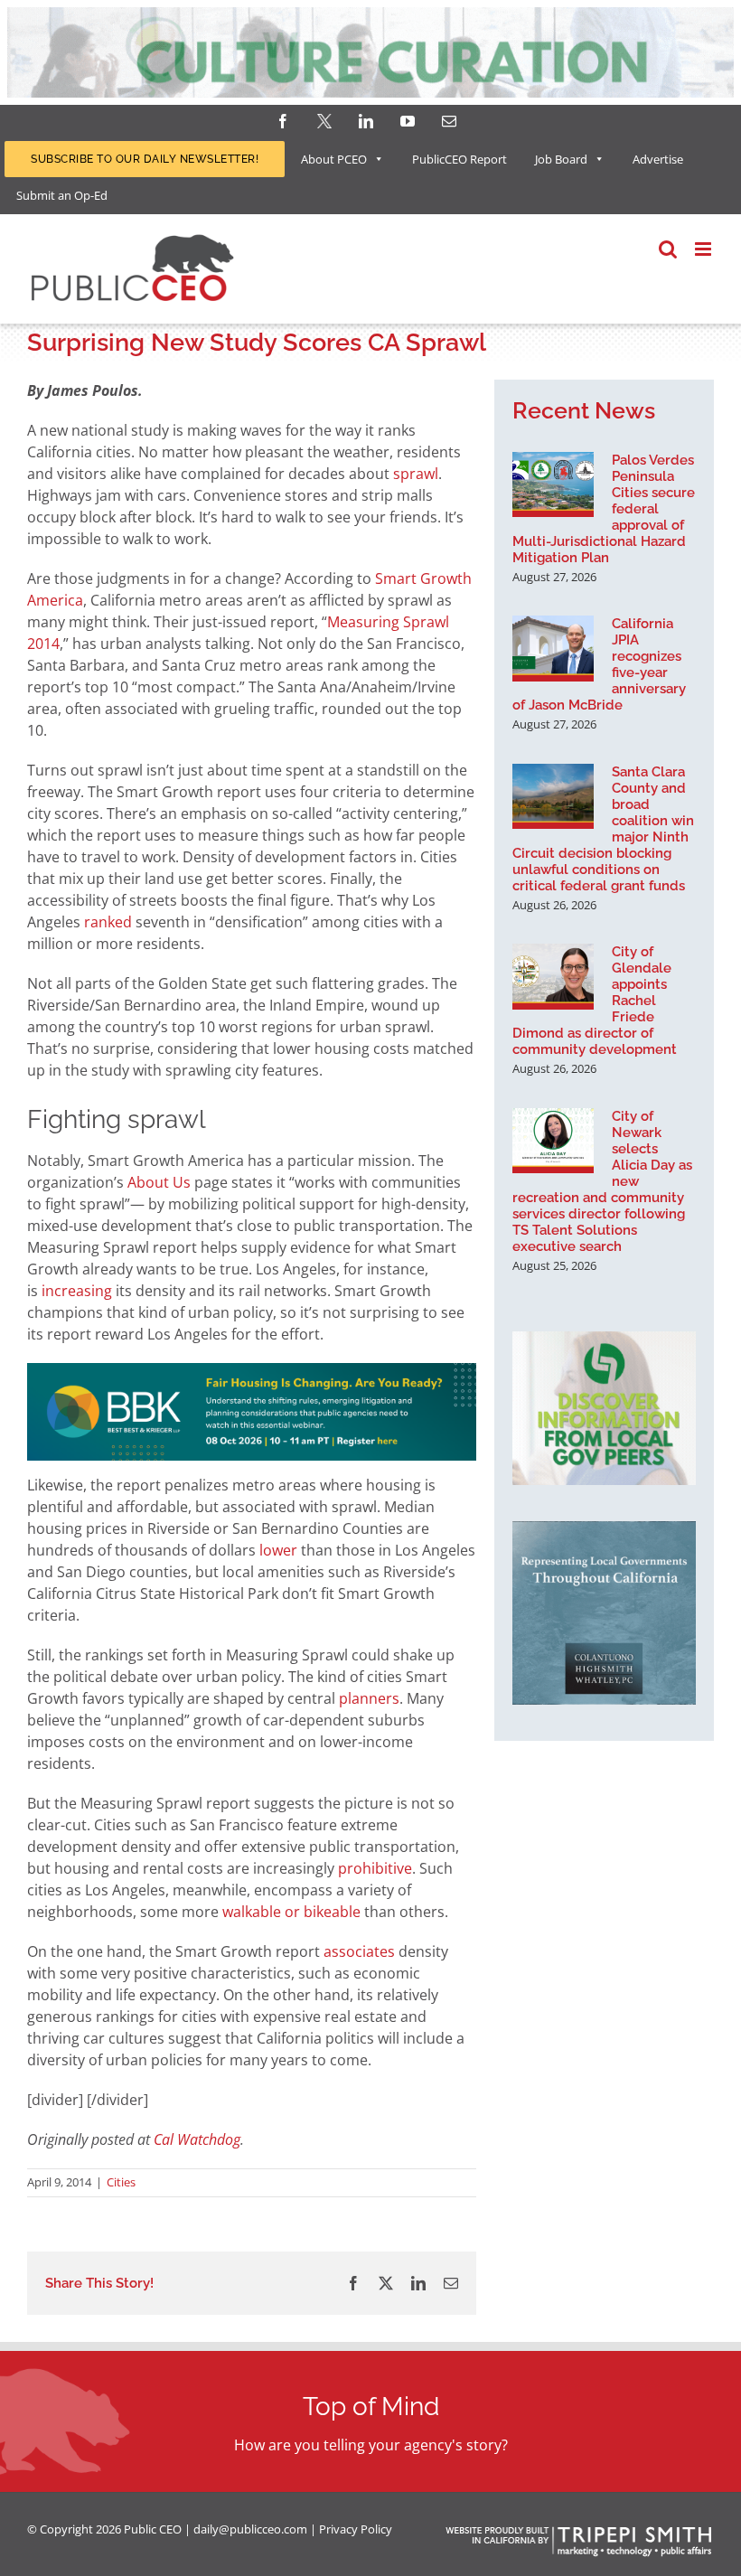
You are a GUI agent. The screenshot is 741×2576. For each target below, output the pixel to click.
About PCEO (334, 159)
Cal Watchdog (197, 2139)
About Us (159, 1182)
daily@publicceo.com (250, 2529)
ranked (108, 922)
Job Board (561, 159)
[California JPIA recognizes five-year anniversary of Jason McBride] (553, 648)
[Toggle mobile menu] (704, 249)
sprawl (416, 474)
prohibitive (375, 1868)
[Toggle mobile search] (668, 249)
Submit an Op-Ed (62, 195)
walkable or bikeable (291, 1912)
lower (278, 1550)
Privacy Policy (356, 2529)
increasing (77, 1291)
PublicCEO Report (460, 159)
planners (369, 1698)
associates (359, 1951)
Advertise (658, 159)
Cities (121, 2182)
